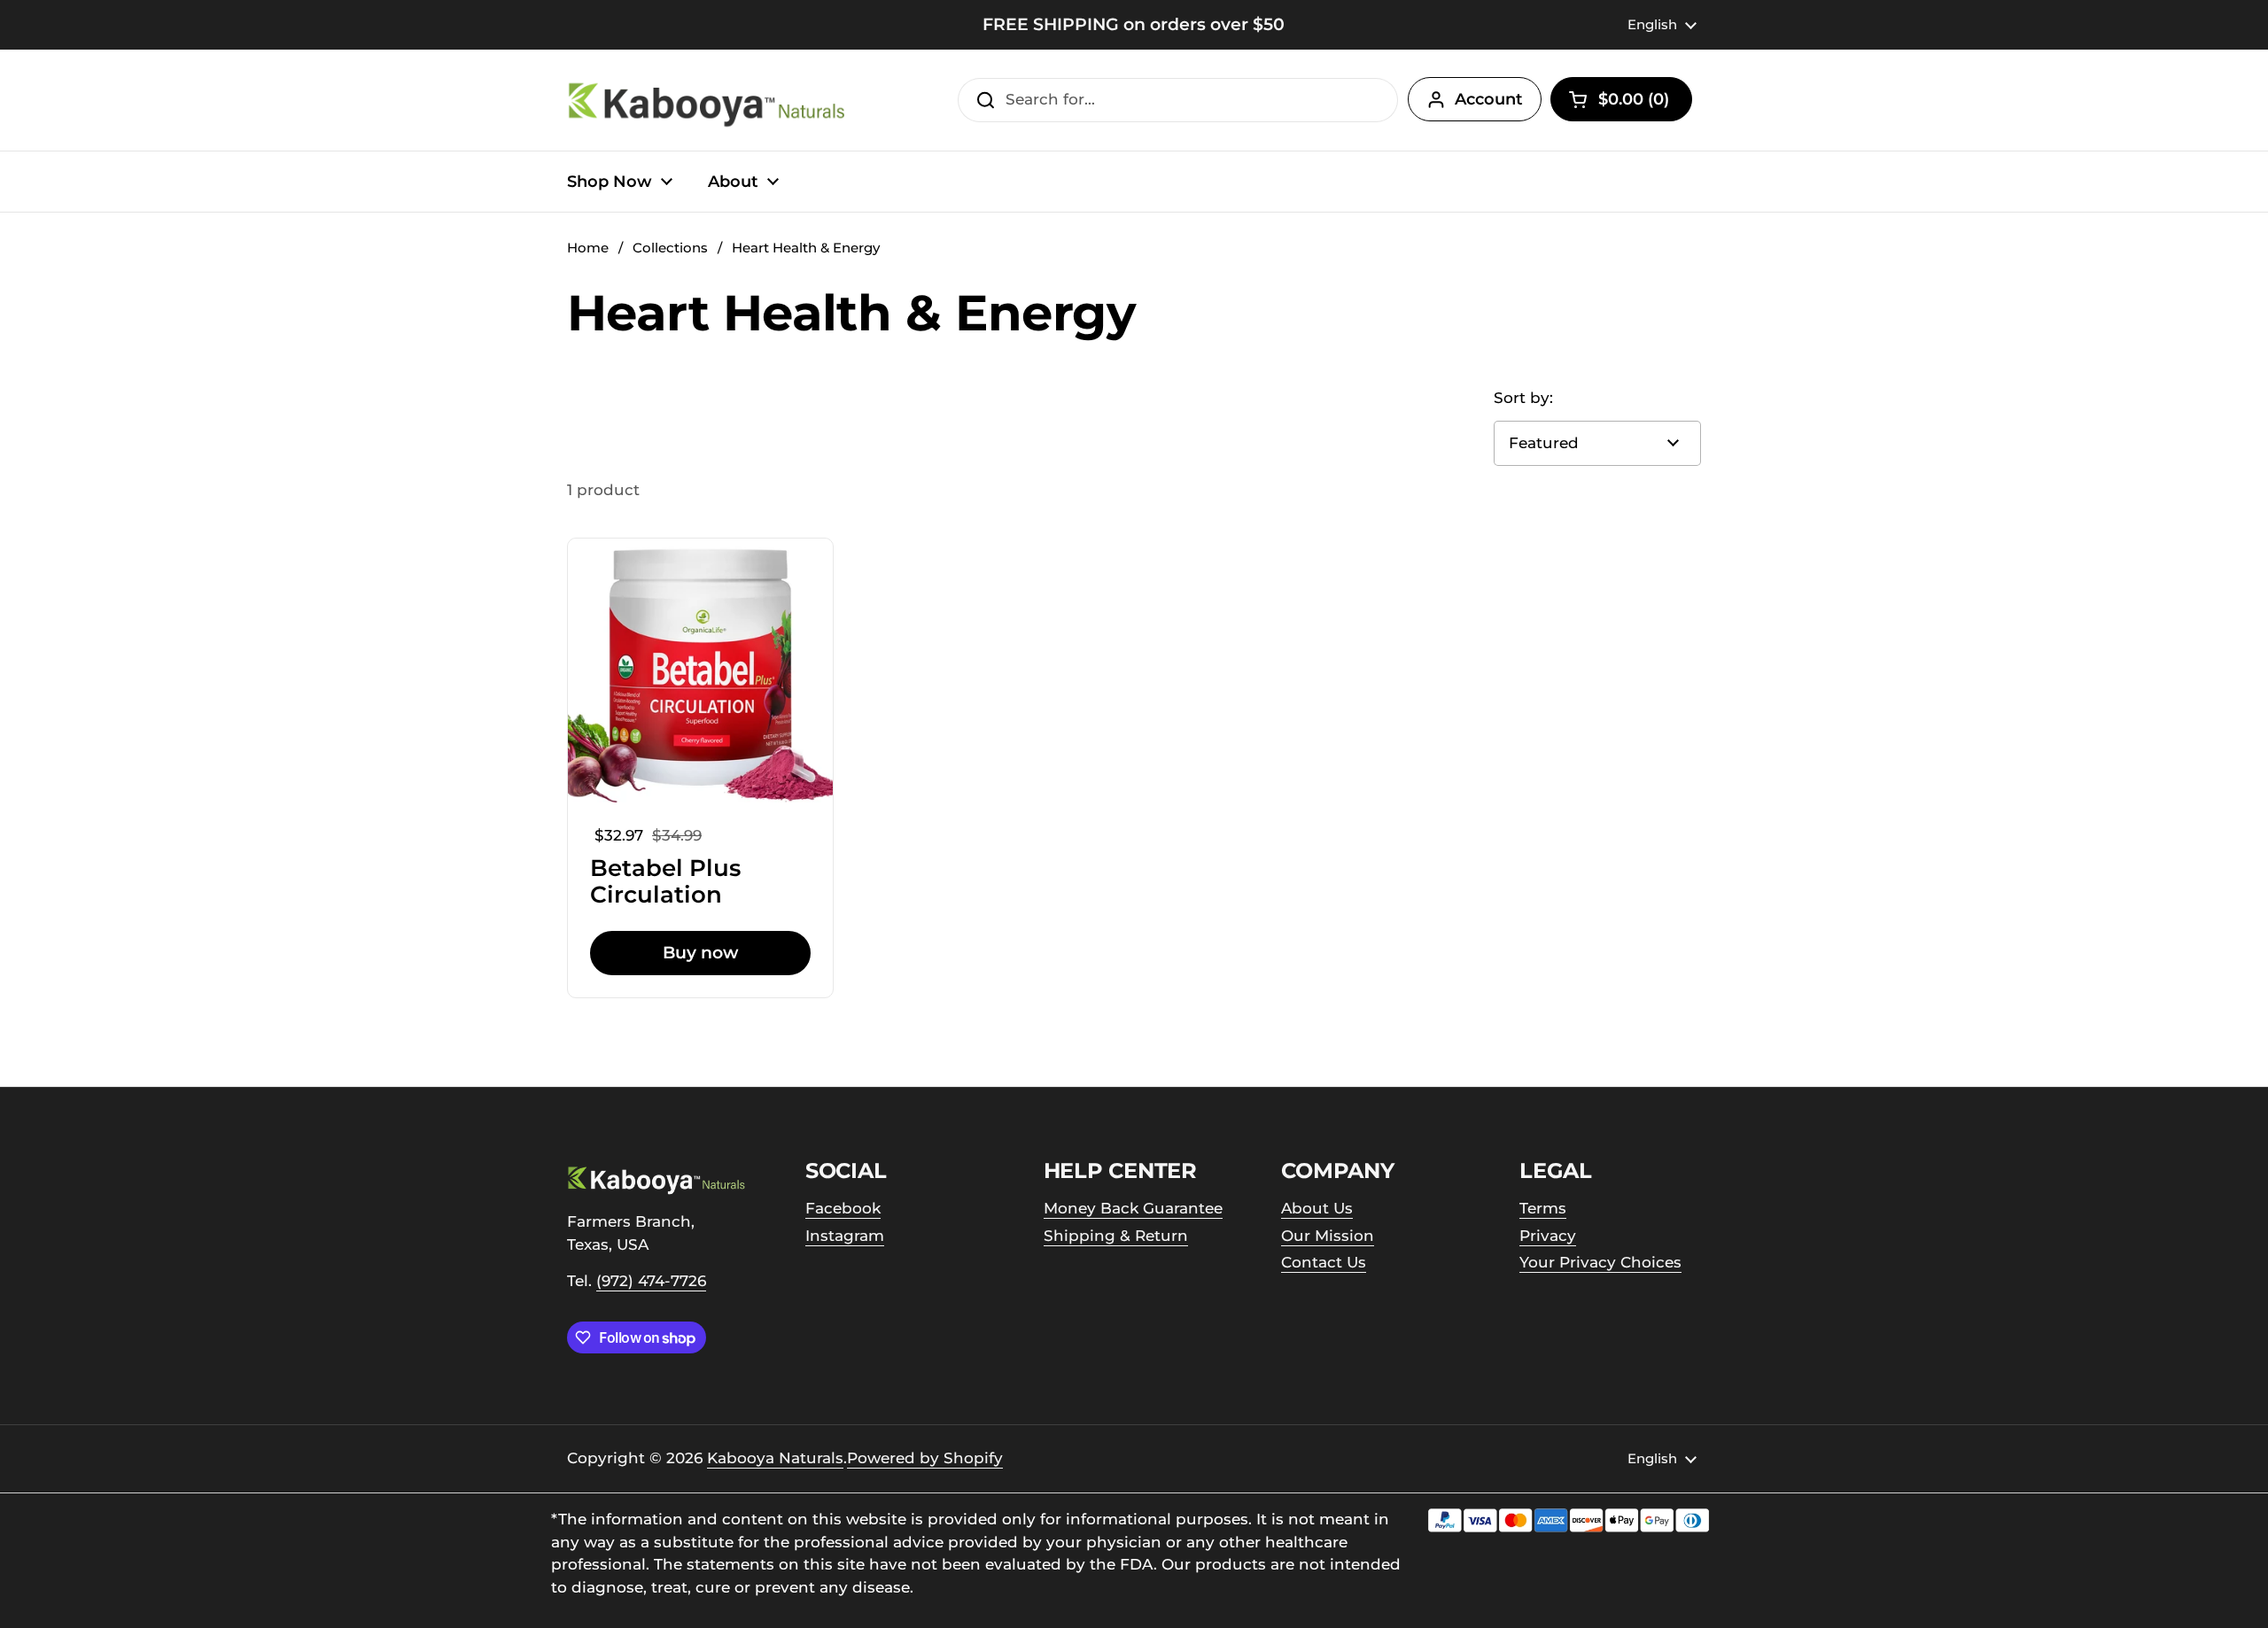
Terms (1543, 1208)
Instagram (845, 1236)
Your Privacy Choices (1600, 1262)
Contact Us (1324, 1262)
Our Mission (1328, 1236)
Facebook (843, 1208)
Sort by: (1523, 398)
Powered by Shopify (925, 1458)
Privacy (1548, 1236)
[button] (1621, 99)
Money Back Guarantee (1133, 1208)
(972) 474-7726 (651, 1281)
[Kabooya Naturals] (709, 100)
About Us (1317, 1208)
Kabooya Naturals (775, 1458)
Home (588, 248)
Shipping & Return (1116, 1236)
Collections (670, 248)
